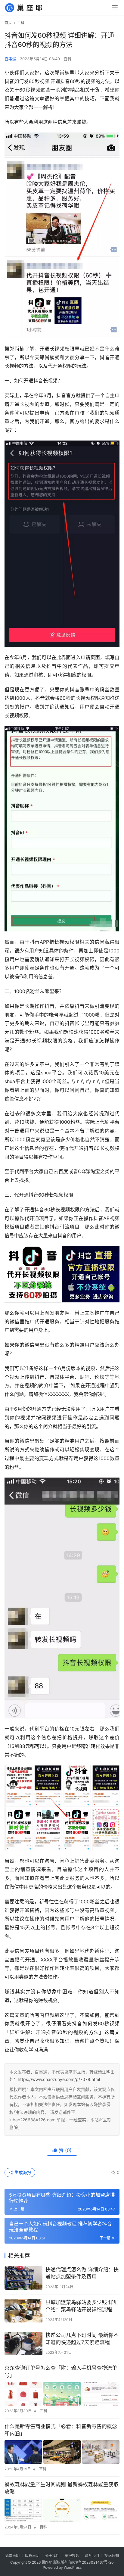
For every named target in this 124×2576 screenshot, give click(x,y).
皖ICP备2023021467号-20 (91, 2562)
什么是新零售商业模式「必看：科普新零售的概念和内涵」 (61, 2430)
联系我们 (92, 2556)
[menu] (115, 8)
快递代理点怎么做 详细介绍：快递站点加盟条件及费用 (82, 2273)
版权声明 (32, 2556)
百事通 (10, 59)
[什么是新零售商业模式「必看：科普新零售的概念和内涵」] (62, 2452)
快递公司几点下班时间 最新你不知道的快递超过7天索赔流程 (82, 2339)
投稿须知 (112, 2556)
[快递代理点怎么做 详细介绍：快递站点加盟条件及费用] (23, 2278)
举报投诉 (72, 2556)
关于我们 (52, 2556)
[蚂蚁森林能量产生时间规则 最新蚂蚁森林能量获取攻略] (62, 2510)
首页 (8, 23)
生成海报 (22, 2172)
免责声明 (12, 2556)
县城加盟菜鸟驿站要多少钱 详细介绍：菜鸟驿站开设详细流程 (82, 2306)
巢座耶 (47, 2562)
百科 (67, 59)
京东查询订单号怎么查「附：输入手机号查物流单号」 (61, 2372)
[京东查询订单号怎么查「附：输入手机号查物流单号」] (62, 2394)
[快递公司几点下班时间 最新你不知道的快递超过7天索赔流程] (23, 2344)
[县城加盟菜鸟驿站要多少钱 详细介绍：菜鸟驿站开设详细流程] (23, 2311)
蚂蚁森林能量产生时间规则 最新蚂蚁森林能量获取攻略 (62, 2488)
